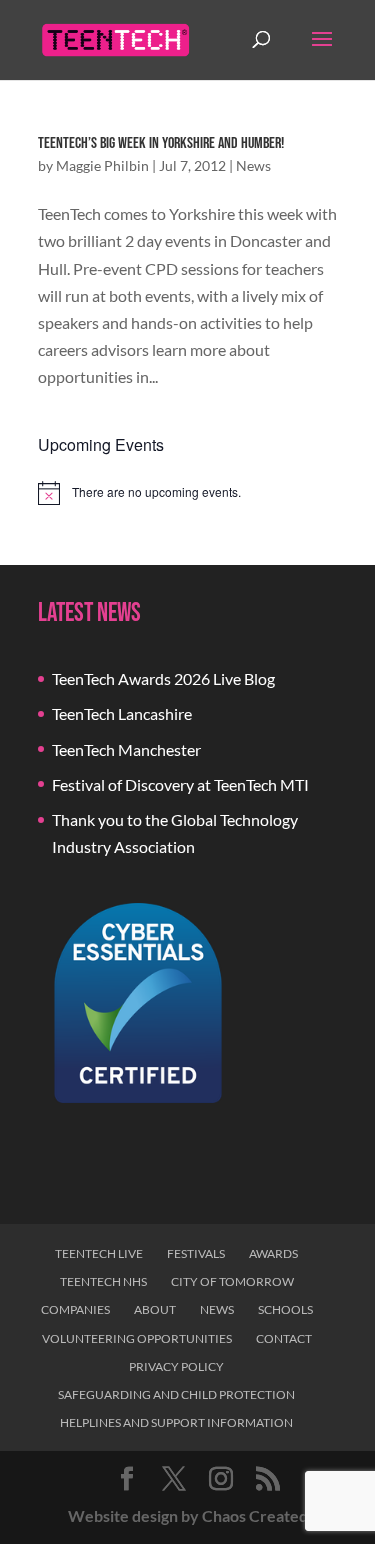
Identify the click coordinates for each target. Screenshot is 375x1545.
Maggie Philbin (102, 165)
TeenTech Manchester (126, 749)
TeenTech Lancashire (122, 713)
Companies (75, 1309)
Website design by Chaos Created (188, 1515)
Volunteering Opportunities (137, 1338)
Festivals (196, 1253)
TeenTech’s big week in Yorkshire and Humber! (161, 143)
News (253, 165)
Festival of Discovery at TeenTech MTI (180, 784)
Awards (273, 1253)
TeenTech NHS (103, 1281)
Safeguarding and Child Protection (176, 1394)
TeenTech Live (99, 1253)
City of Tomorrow (232, 1281)
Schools (285, 1309)
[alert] (188, 493)
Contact (284, 1338)
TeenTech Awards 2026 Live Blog (163, 678)
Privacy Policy (176, 1366)
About (155, 1309)
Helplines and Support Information (176, 1422)
